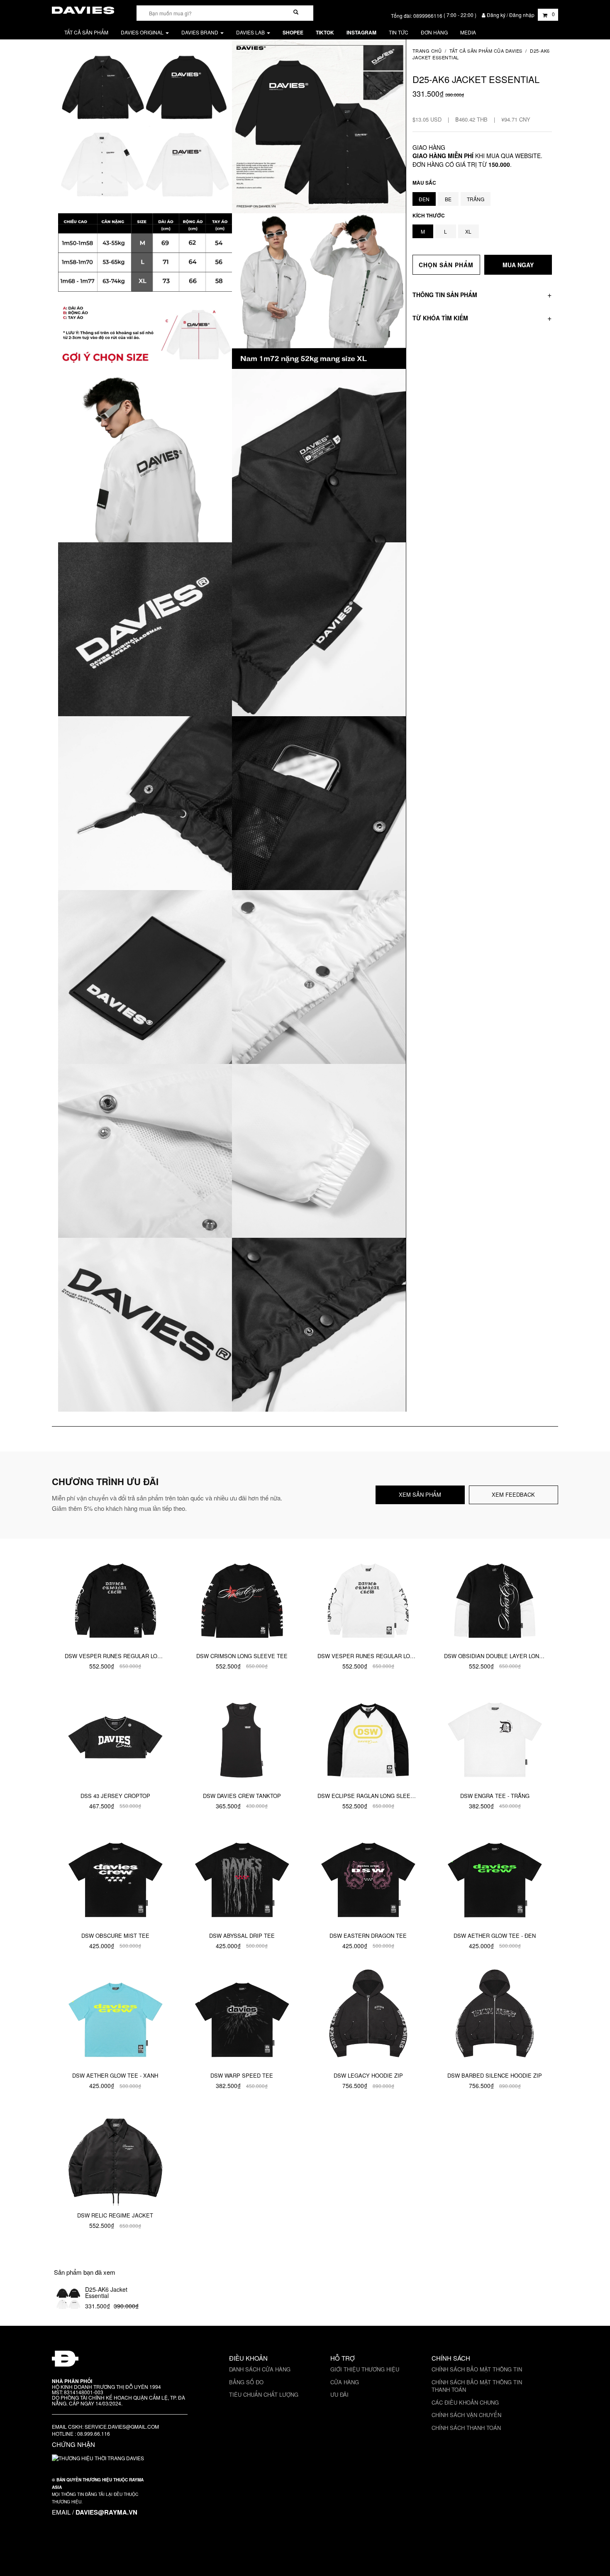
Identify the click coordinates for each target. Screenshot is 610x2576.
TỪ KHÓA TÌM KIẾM (440, 317)
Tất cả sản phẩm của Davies (486, 51)
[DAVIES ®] (83, 9)
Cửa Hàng (345, 2382)
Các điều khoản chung (465, 2402)
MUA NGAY (518, 265)
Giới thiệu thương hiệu (365, 2369)
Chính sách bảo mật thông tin (477, 2369)
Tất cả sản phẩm (86, 32)
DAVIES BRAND (200, 32)
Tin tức (399, 32)
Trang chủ (427, 51)
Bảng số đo (246, 2382)
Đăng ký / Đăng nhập (511, 15)
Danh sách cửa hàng (260, 2369)
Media (468, 32)
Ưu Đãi (339, 2394)
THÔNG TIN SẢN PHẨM (445, 295)
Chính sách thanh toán (466, 2428)
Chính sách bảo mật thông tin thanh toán (477, 2386)
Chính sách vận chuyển (466, 2415)
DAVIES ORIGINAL (143, 32)
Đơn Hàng (434, 32)
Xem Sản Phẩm (420, 1494)
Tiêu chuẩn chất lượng (264, 2394)
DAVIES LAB (251, 32)
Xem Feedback (513, 1494)
